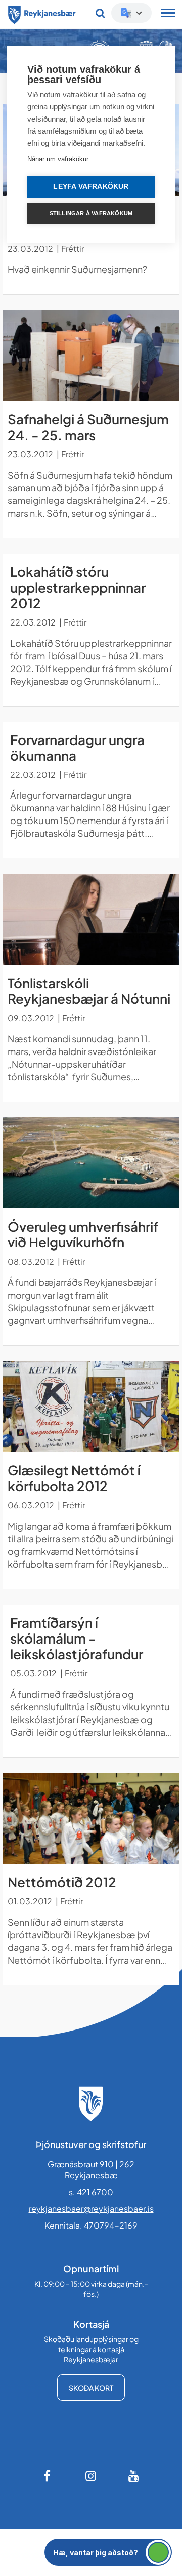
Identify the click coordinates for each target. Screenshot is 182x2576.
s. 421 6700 (91, 2192)
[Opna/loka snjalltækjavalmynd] (168, 14)
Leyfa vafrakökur (91, 187)
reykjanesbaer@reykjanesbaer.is (91, 2209)
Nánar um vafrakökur (58, 159)
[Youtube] (134, 2476)
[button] (108, 2552)
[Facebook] (48, 2476)
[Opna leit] (100, 13)
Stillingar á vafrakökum (91, 213)
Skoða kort (91, 2388)
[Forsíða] (42, 13)
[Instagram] (91, 2476)
